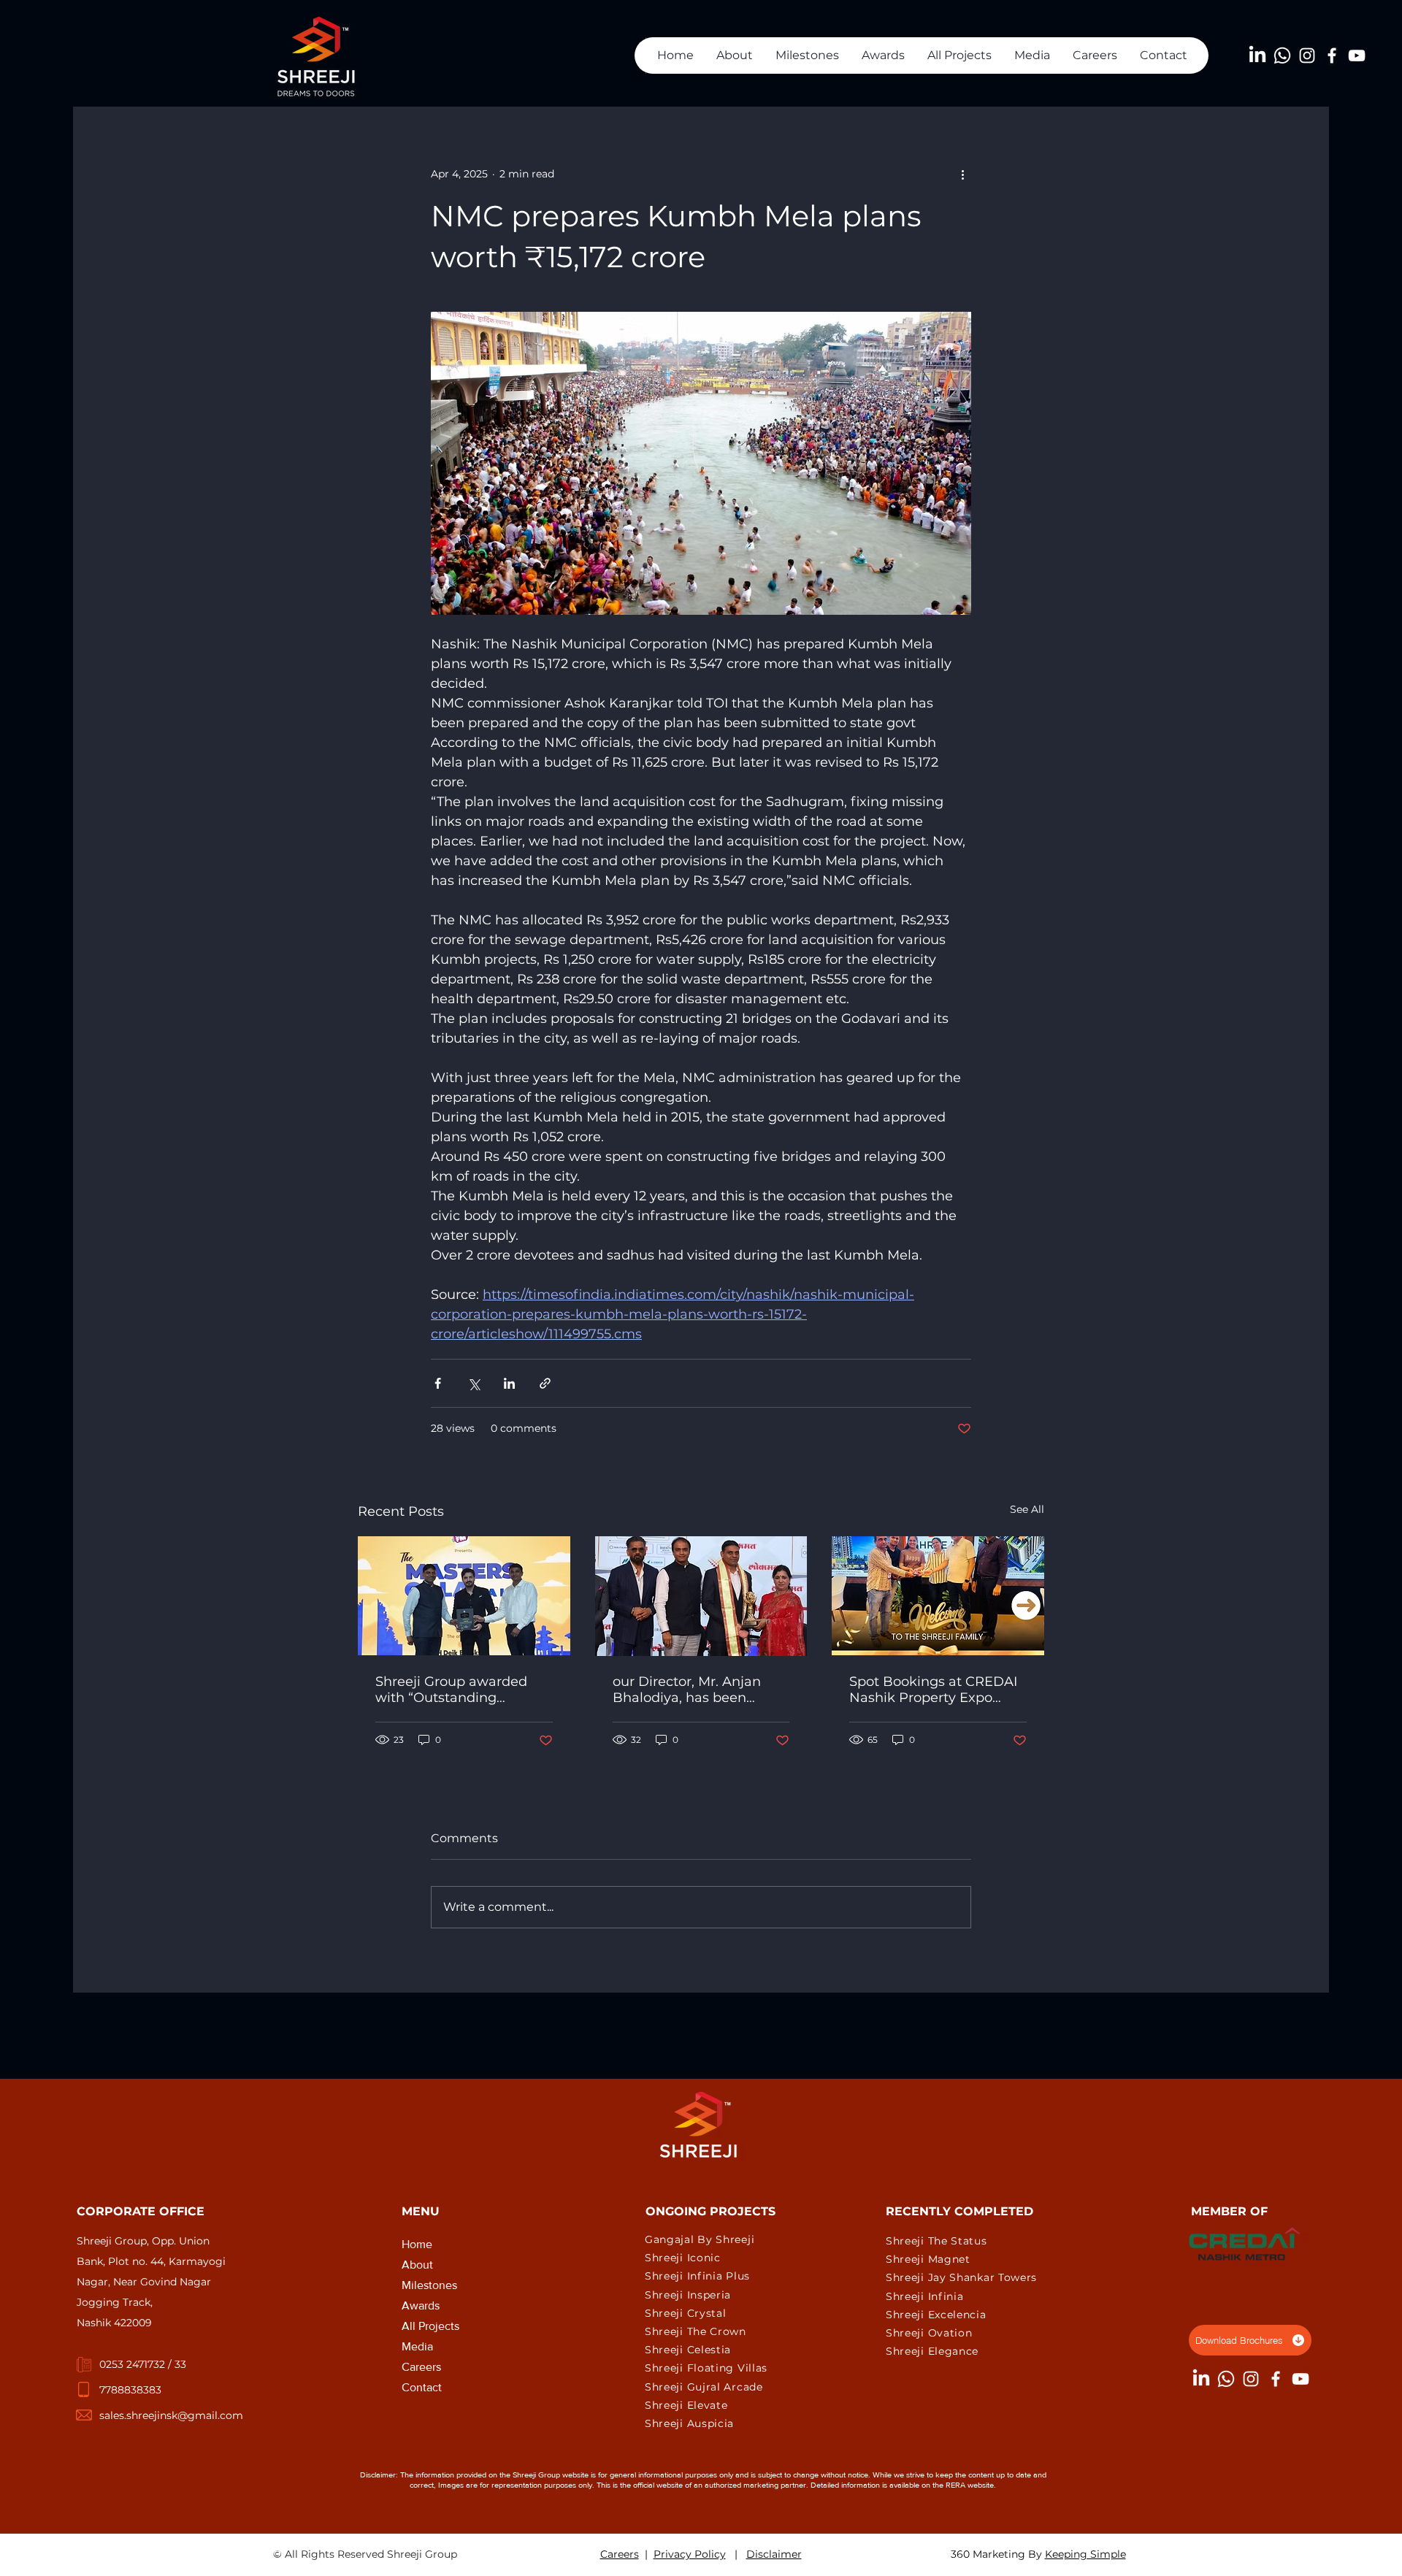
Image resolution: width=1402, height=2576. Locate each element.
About (417, 2265)
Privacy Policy (690, 2554)
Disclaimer (774, 2554)
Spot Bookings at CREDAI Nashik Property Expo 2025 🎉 (933, 1690)
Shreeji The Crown (696, 2331)
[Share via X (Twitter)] (474, 1383)
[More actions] (962, 174)
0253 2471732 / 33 (143, 2364)
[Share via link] (545, 1383)
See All (1027, 1509)
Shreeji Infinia (925, 2296)
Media (417, 2346)
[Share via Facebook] (438, 1383)
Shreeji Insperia (688, 2295)
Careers (421, 2367)
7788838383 (130, 2390)
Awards (421, 2305)
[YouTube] (1357, 55)
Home (417, 2244)
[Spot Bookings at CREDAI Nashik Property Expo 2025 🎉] (938, 1596)
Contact (422, 2387)
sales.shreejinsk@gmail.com (171, 2415)
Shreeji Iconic (683, 2258)
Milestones (429, 2285)
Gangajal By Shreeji (700, 2239)
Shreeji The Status (936, 2241)
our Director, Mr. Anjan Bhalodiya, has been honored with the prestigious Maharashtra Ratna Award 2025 (693, 1690)
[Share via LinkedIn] (509, 1383)
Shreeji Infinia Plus (697, 2276)
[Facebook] (1332, 55)
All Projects (430, 2326)
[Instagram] (1307, 55)
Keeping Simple (1085, 2554)
